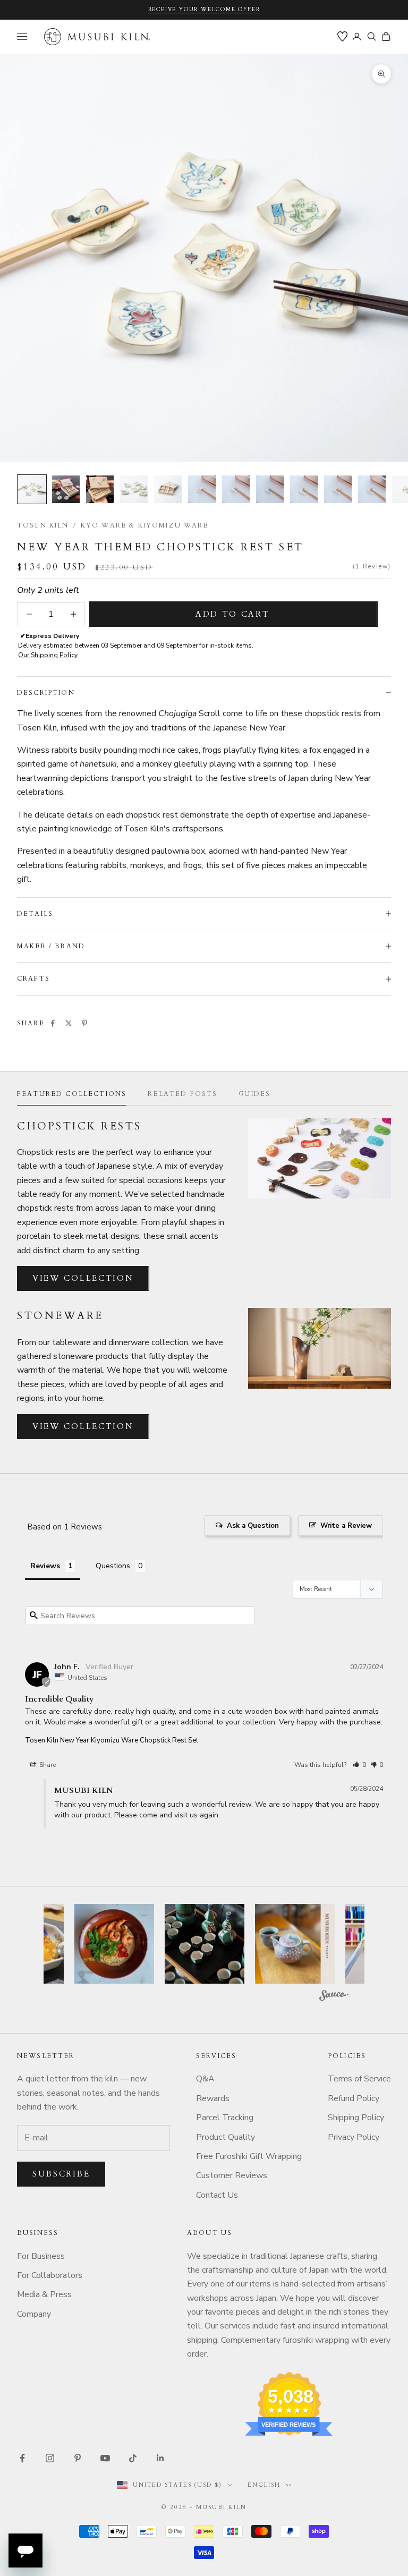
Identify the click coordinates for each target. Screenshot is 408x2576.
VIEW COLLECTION (83, 1278)
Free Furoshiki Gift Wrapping (249, 2156)
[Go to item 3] (100, 489)
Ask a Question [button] (253, 1526)
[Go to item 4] (134, 489)
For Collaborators (50, 2275)
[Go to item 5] (168, 489)
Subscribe (61, 2174)
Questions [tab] (113, 1566)
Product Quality (226, 2137)
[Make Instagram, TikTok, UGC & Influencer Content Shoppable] (334, 1997)
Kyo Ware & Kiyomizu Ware (145, 525)
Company (34, 2314)
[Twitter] (69, 1023)
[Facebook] (53, 1023)
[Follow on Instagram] (50, 2458)
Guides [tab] (254, 1094)
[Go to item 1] (32, 489)
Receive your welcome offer (204, 10)
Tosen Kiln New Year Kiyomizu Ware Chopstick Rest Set (112, 1740)
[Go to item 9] (304, 489)
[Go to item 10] (338, 489)
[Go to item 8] (270, 489)
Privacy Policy (354, 2137)
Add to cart (233, 614)
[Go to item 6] (202, 489)
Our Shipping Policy (48, 655)
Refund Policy (354, 2098)
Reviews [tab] (45, 1566)
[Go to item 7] (236, 489)
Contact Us (217, 2195)
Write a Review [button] (346, 1526)
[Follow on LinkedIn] (160, 2458)
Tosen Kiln (43, 525)
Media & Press (44, 2294)
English (264, 2485)
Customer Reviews (232, 2175)
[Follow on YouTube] (105, 2458)
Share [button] (47, 1765)
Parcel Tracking (225, 2118)
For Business (41, 2256)
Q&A (205, 2079)
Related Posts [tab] (182, 1094)
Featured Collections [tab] (72, 1094)
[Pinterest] (84, 1023)
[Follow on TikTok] (133, 2458)
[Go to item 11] (372, 489)
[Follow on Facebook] (22, 2458)
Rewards (213, 2098)
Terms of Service (359, 2079)
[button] (359, 1765)
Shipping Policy (356, 2118)
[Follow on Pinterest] (78, 2458)
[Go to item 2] (66, 489)
